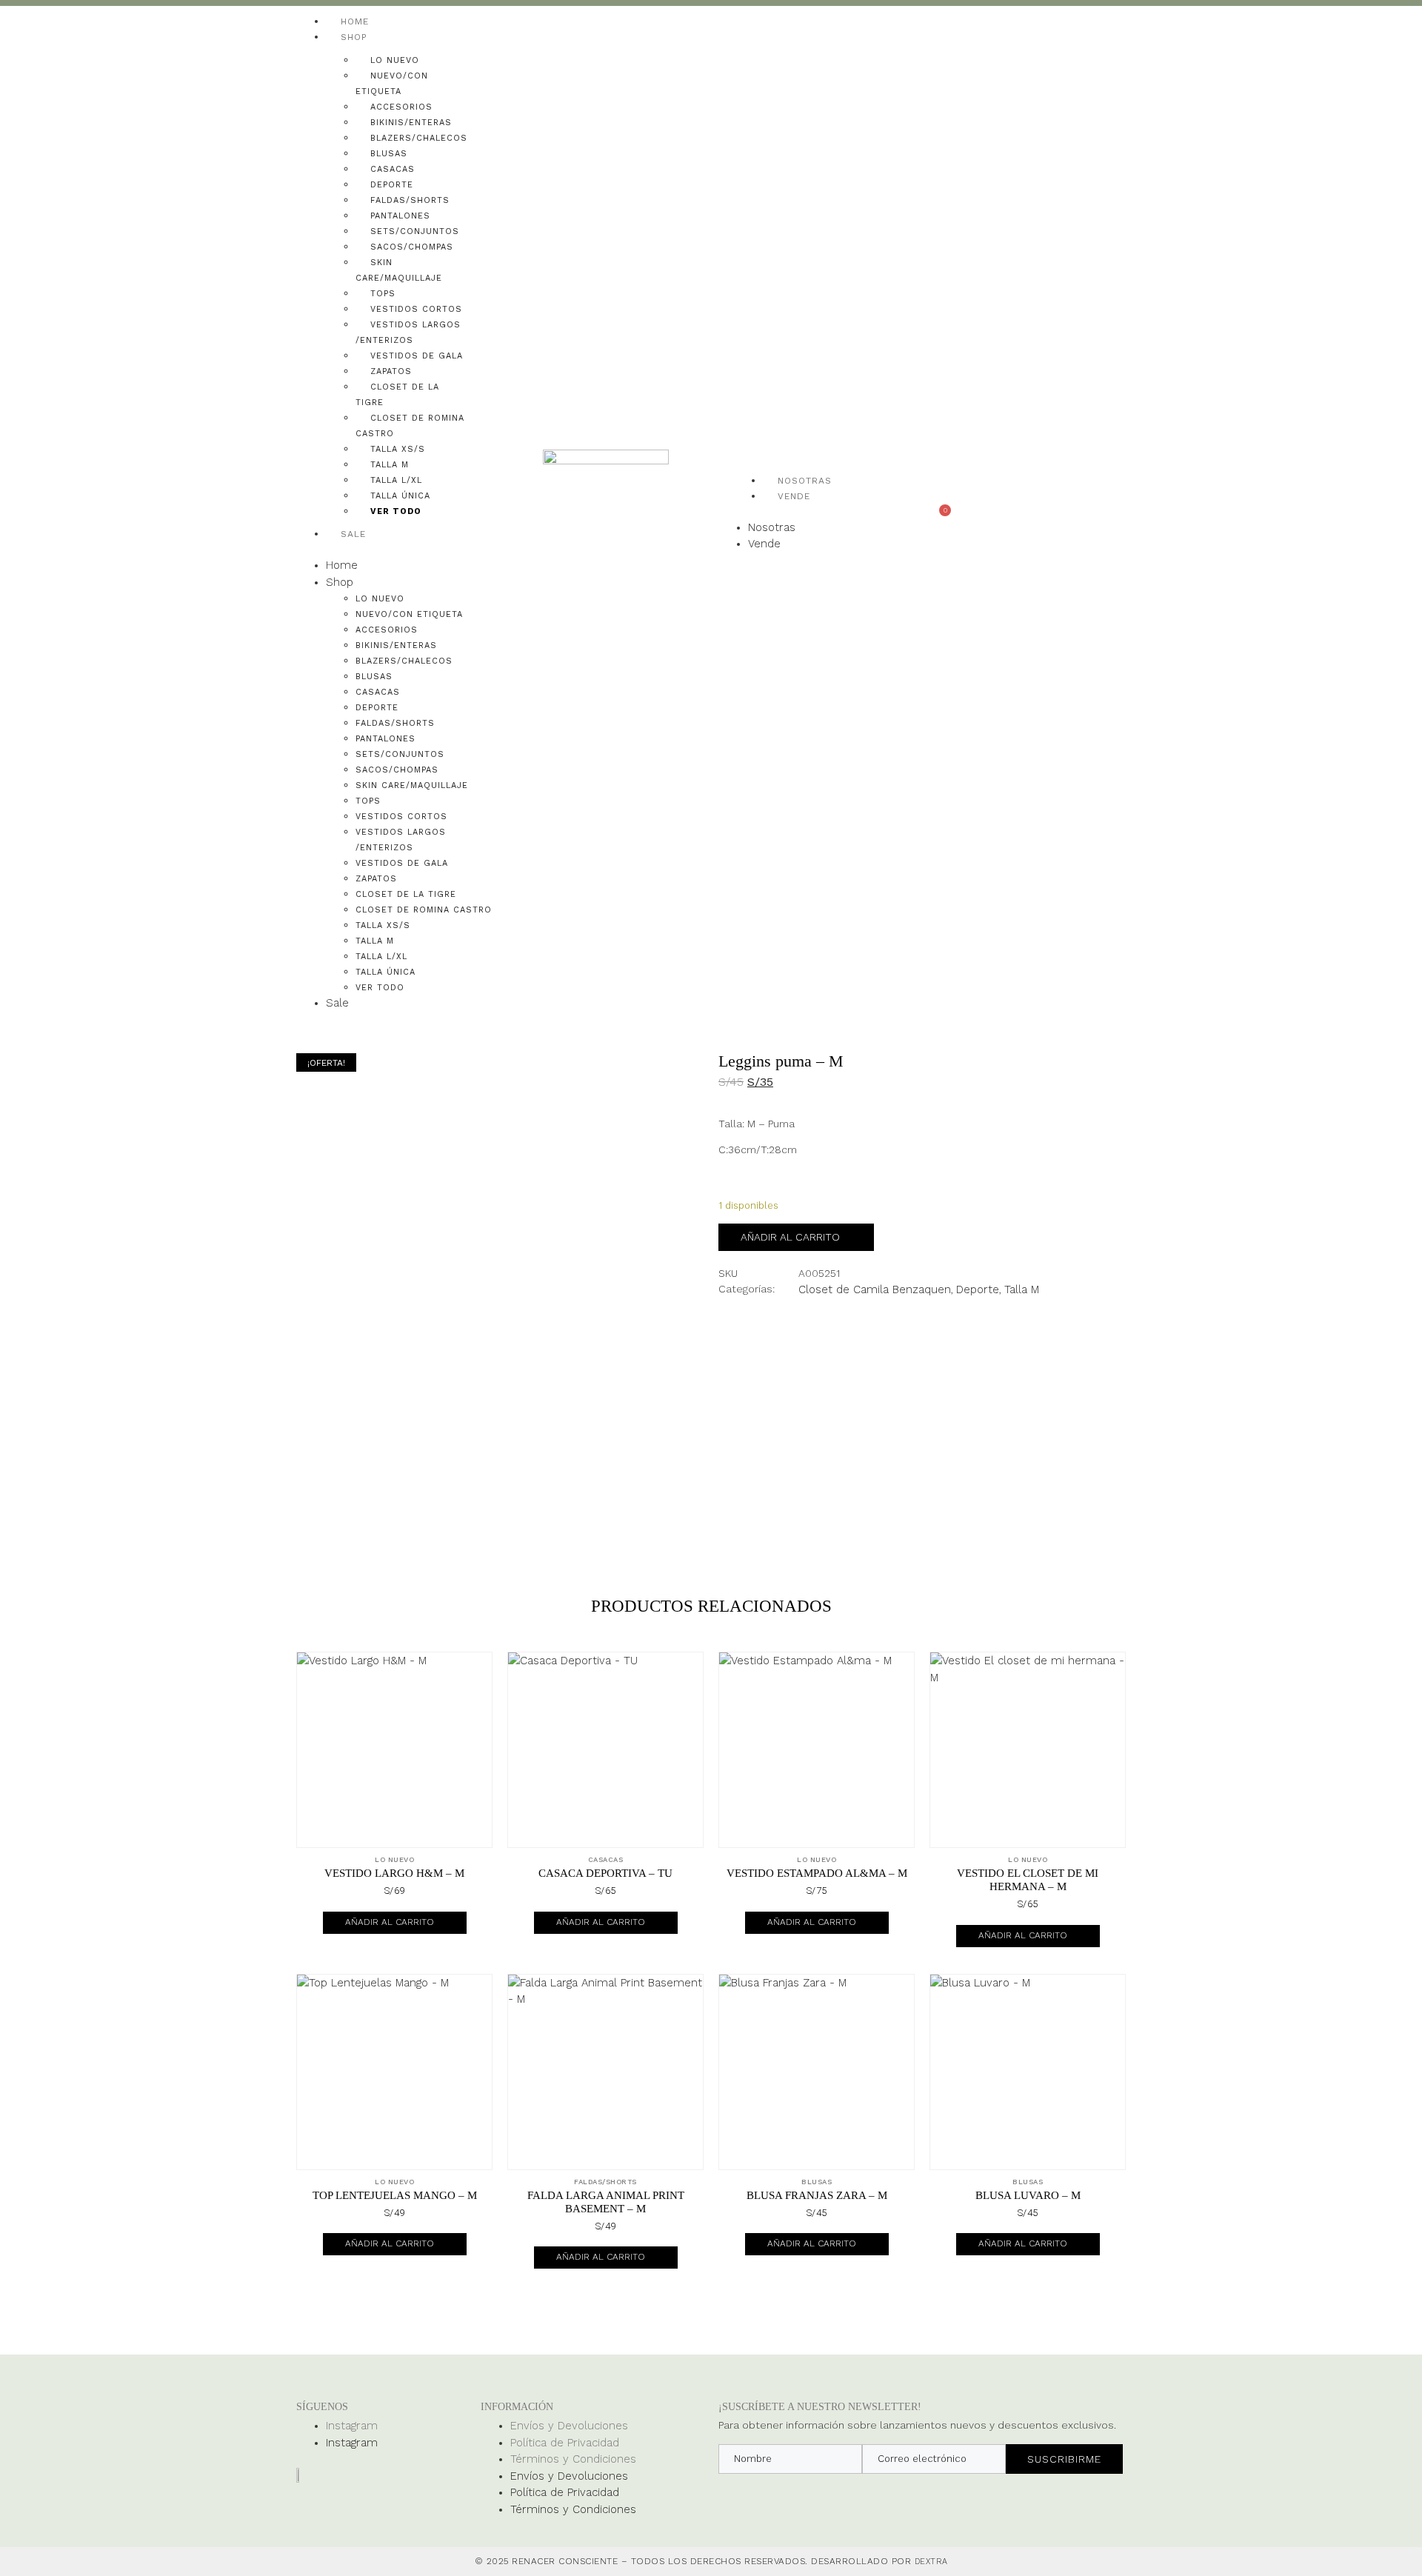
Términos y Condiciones (573, 2459)
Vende (794, 496)
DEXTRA (931, 2562)
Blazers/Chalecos (419, 138)
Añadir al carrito (790, 1237)
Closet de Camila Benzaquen (875, 1289)
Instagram (352, 2426)
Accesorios (401, 107)
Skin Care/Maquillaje (412, 785)
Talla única (400, 496)
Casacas (393, 169)
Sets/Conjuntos (415, 231)
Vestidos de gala (417, 356)
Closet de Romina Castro (424, 910)
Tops (383, 294)
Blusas (389, 154)
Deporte (392, 185)
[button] (394, 549)
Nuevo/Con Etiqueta (409, 614)
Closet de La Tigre (406, 894)
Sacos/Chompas (412, 247)
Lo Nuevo (395, 60)
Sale (353, 534)
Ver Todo (396, 511)
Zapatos (391, 371)
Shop (354, 37)
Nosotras (805, 481)
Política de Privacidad (565, 2443)
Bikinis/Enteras (411, 123)
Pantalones (400, 216)
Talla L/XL (396, 480)
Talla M (390, 465)
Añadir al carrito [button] (390, 1922)
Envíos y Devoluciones (569, 2426)
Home (355, 21)
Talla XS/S (398, 449)
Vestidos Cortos (416, 309)
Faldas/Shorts (410, 200)
